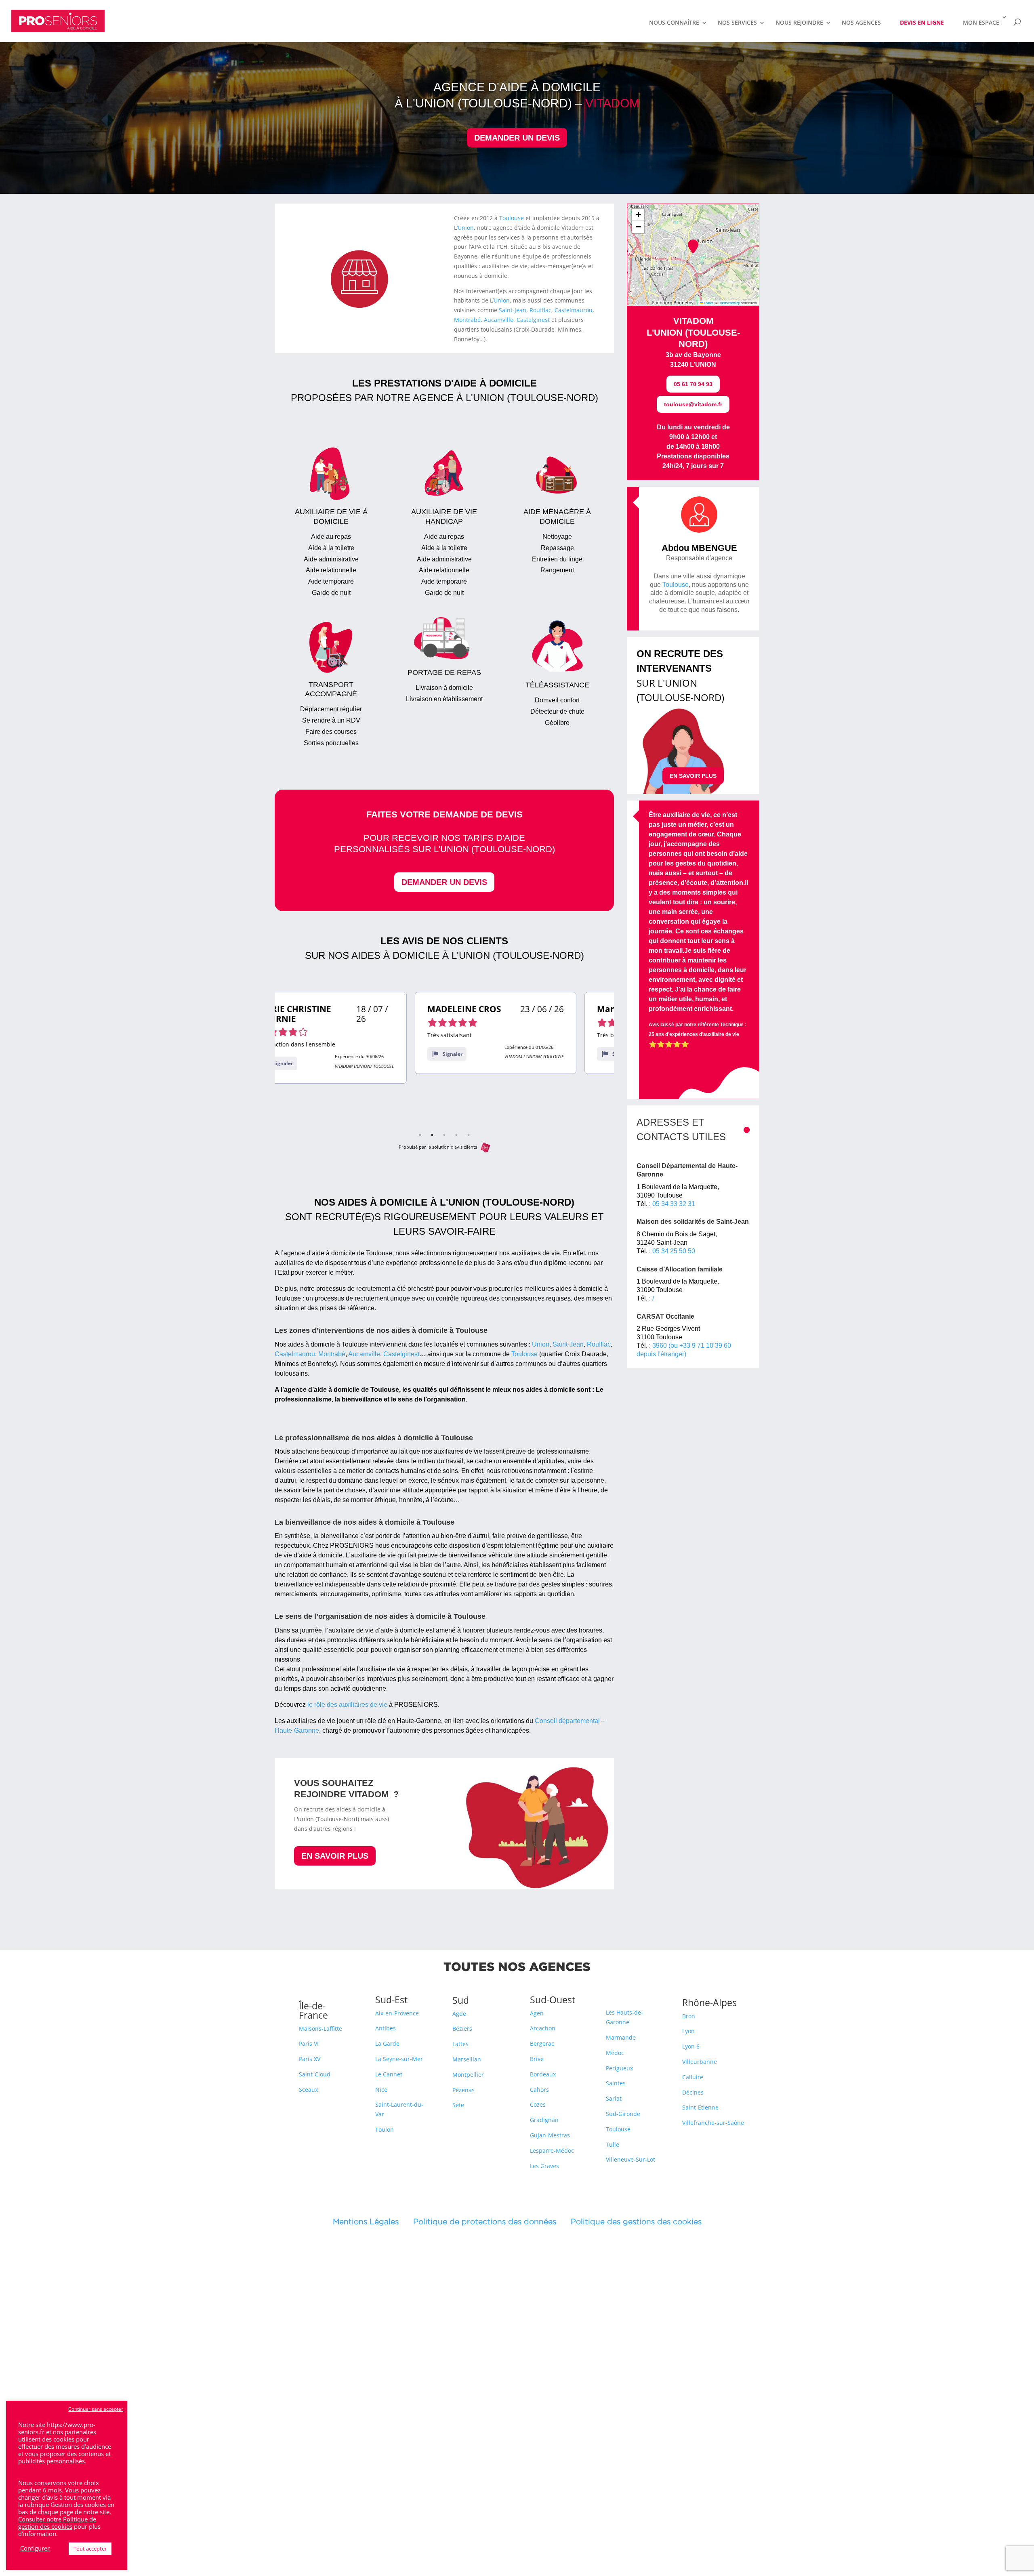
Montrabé (467, 320)
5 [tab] (469, 1135)
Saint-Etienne (700, 2107)
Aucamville (499, 320)
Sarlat (614, 2098)
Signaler (312, 1054)
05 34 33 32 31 (674, 1204)
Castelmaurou (574, 310)
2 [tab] (432, 1135)
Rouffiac (540, 310)
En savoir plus (335, 1856)
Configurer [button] (35, 2548)
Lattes (460, 2044)
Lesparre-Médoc (552, 2151)
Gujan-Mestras (550, 2135)
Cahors (539, 2090)
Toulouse (512, 218)
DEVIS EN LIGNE (922, 22)
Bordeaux (543, 2074)
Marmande (621, 2037)
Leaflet (708, 303)
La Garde (387, 2043)
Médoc (615, 2053)
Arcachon (543, 2028)
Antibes (386, 2028)
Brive (537, 2059)
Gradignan (544, 2120)
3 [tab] (444, 1135)
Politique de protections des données (485, 2221)
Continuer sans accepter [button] (96, 2409)
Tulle (613, 2144)
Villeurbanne (700, 2062)
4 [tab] (456, 1135)
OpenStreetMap (729, 303)
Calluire (693, 2077)
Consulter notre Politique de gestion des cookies (57, 2523)
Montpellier (468, 2075)
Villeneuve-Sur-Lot (630, 2159)
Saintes (616, 2083)
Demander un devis (517, 138)
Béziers (462, 2029)
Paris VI (309, 2043)
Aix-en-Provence (397, 2013)
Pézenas (463, 2090)
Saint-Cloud (315, 2074)
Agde (459, 2014)
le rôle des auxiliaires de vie (347, 1705)
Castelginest (533, 320)
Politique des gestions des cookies (636, 2221)
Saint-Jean (513, 310)
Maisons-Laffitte (320, 2029)
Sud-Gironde (623, 2114)
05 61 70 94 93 (693, 384)
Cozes (538, 2104)
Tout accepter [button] (90, 2549)
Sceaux (308, 2090)
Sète (458, 2105)
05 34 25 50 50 (674, 1251)
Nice (381, 2090)
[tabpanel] (355, 1033)
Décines (693, 2092)
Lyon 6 (691, 2046)
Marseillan (467, 2059)
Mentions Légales (373, 2221)
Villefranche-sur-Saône (713, 2123)
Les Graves (544, 2166)
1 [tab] (420, 1135)
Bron (689, 2016)
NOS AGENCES (861, 23)
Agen (537, 2013)
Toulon (385, 2130)
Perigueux (619, 2068)
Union (466, 228)
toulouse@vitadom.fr (693, 404)
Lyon (688, 2031)
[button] (693, 246)
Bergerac (542, 2043)
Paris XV (310, 2059)
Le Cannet (389, 2074)
